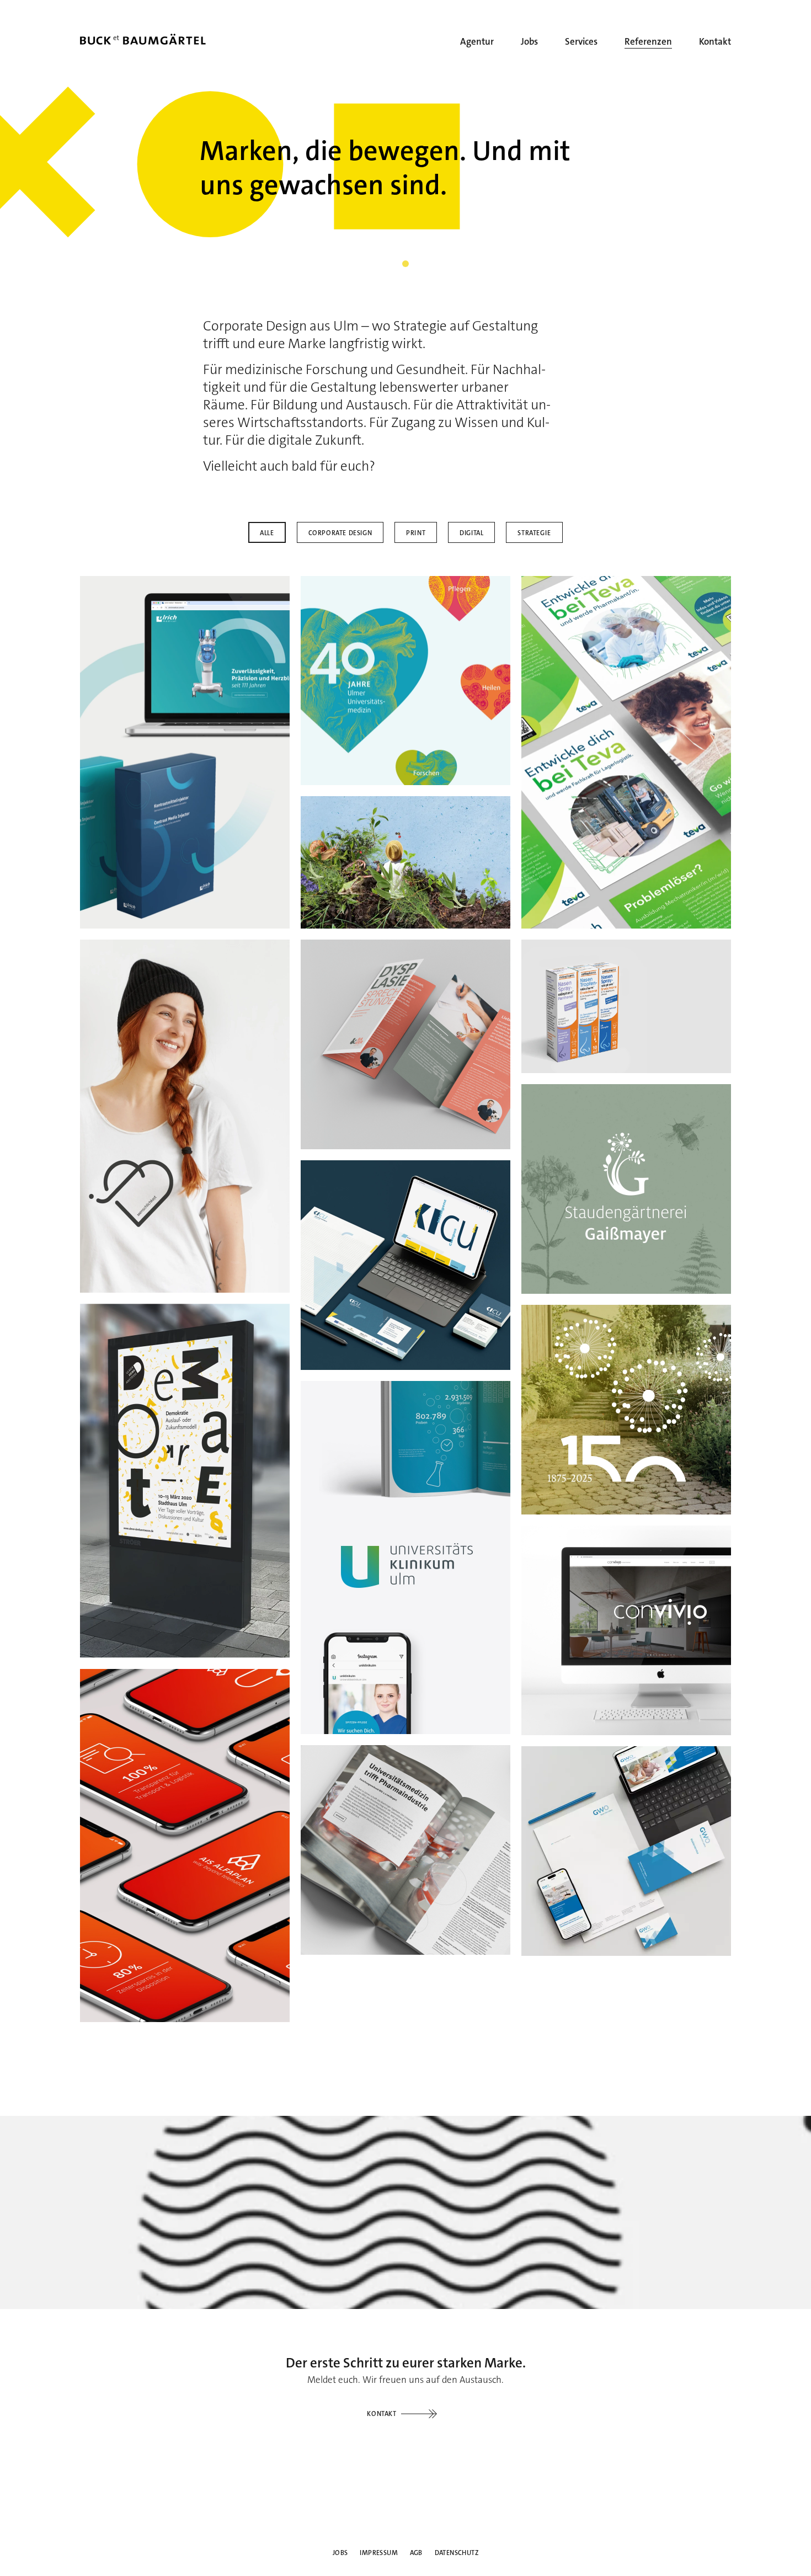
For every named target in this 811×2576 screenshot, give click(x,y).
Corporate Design (340, 533)
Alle (267, 533)
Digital (471, 533)
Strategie (534, 533)
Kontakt (382, 2414)
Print (416, 533)
